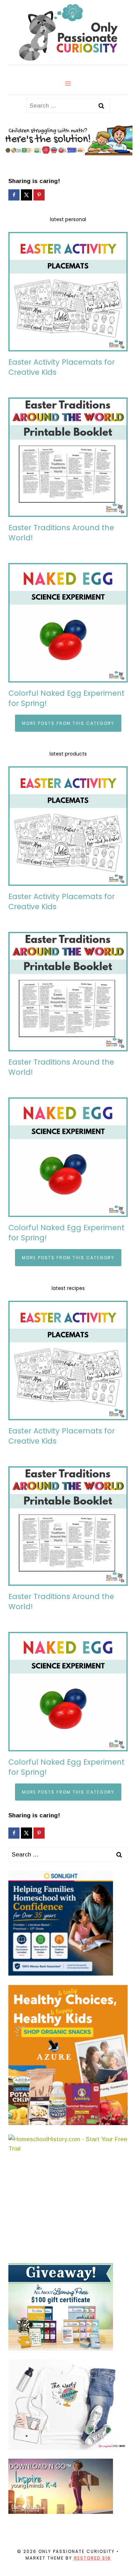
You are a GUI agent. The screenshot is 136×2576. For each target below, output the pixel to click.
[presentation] (68, 292)
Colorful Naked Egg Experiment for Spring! (66, 698)
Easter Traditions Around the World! (61, 533)
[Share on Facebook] (15, 195)
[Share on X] (27, 195)
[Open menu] (68, 83)
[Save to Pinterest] (40, 195)
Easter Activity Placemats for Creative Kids (62, 367)
